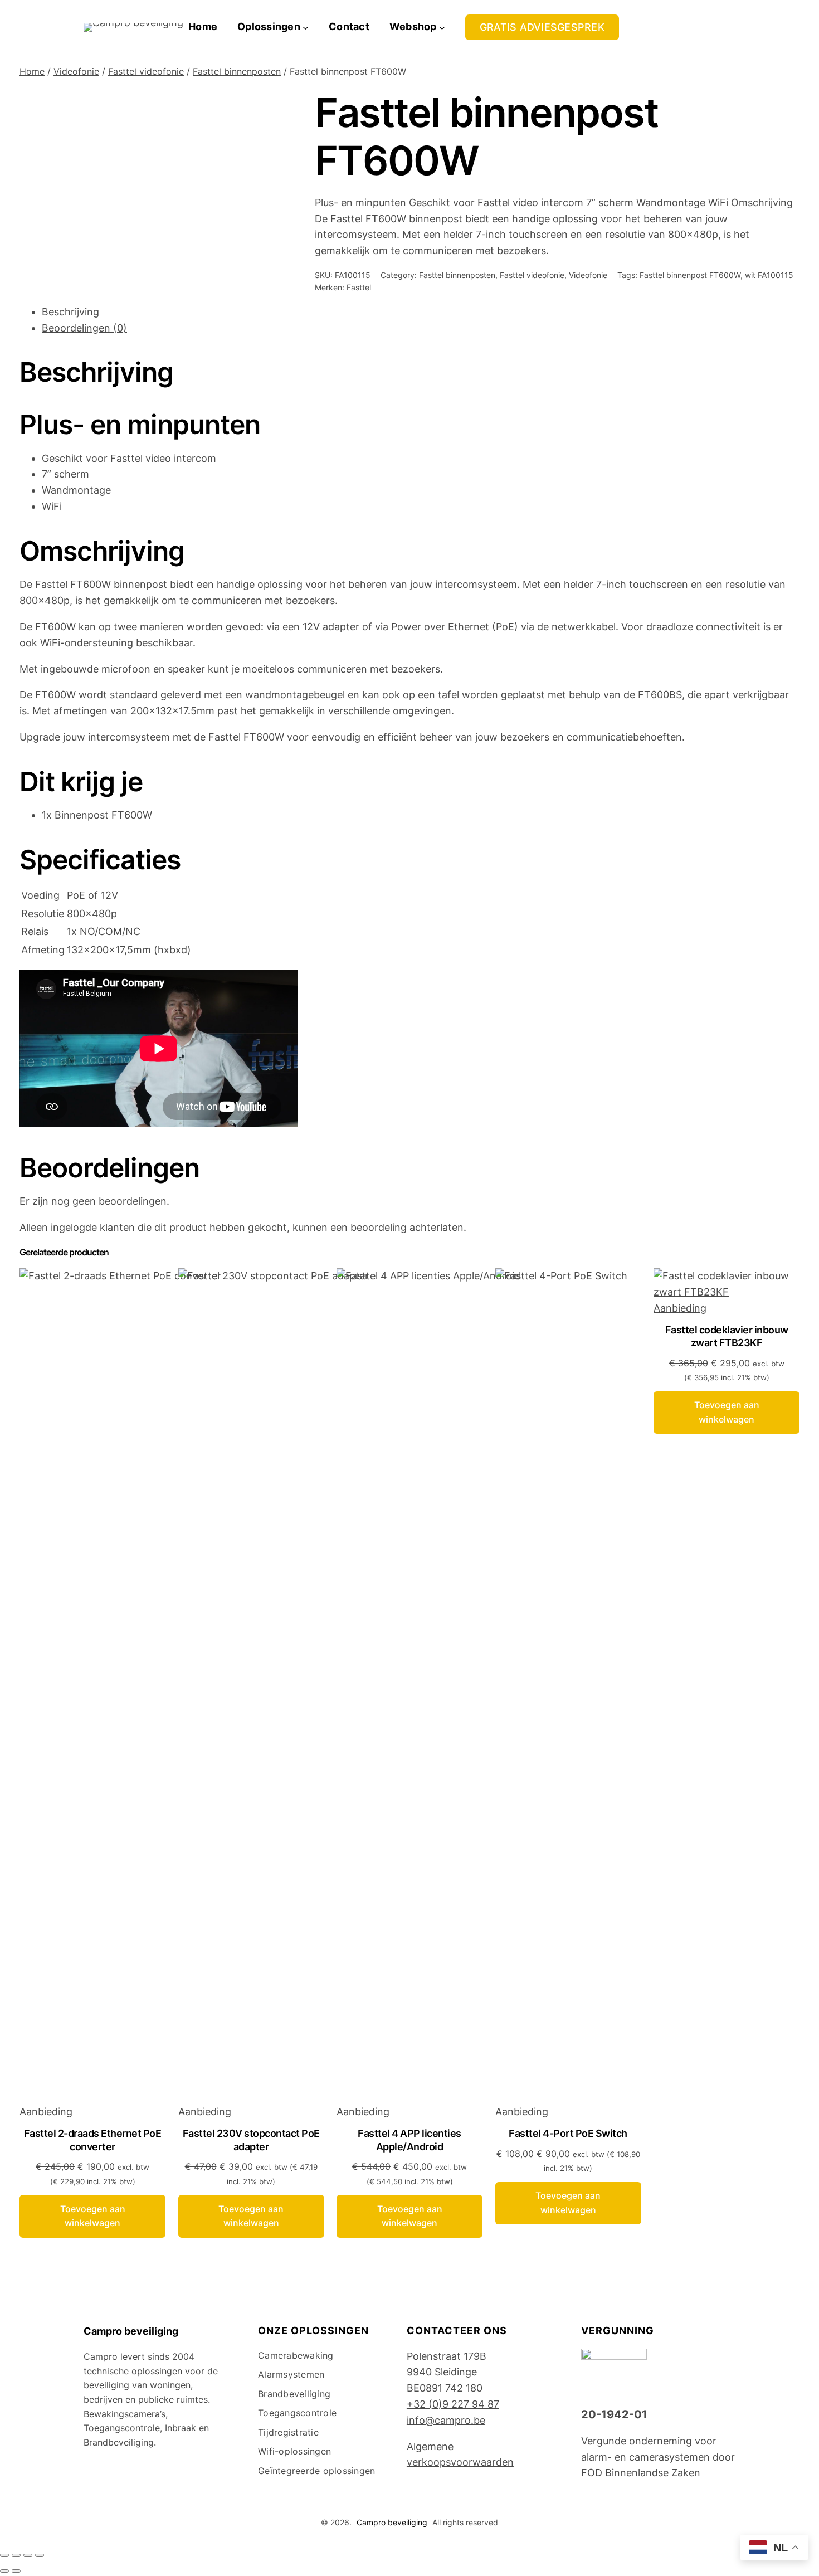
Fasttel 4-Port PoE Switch (568, 2133)
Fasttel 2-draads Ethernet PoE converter (93, 2140)
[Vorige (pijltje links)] (4, 2571)
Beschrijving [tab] (70, 312)
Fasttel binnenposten (237, 71)
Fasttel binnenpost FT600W (690, 275)
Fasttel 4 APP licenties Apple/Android (409, 2140)
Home (32, 71)
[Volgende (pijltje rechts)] (16, 2571)
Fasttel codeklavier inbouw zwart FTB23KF (727, 1336)
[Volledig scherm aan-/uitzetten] (16, 2555)
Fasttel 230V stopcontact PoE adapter (251, 2140)
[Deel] (28, 2555)
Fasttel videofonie (146, 71)
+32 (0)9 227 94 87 (453, 2404)
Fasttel (359, 287)
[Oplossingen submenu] (306, 27)
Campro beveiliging (131, 2331)
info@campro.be (446, 2420)
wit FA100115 (769, 275)
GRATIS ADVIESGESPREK (542, 27)
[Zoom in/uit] (4, 2555)
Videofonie (76, 71)
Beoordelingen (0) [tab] (84, 328)
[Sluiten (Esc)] (40, 2555)
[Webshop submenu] (442, 27)
